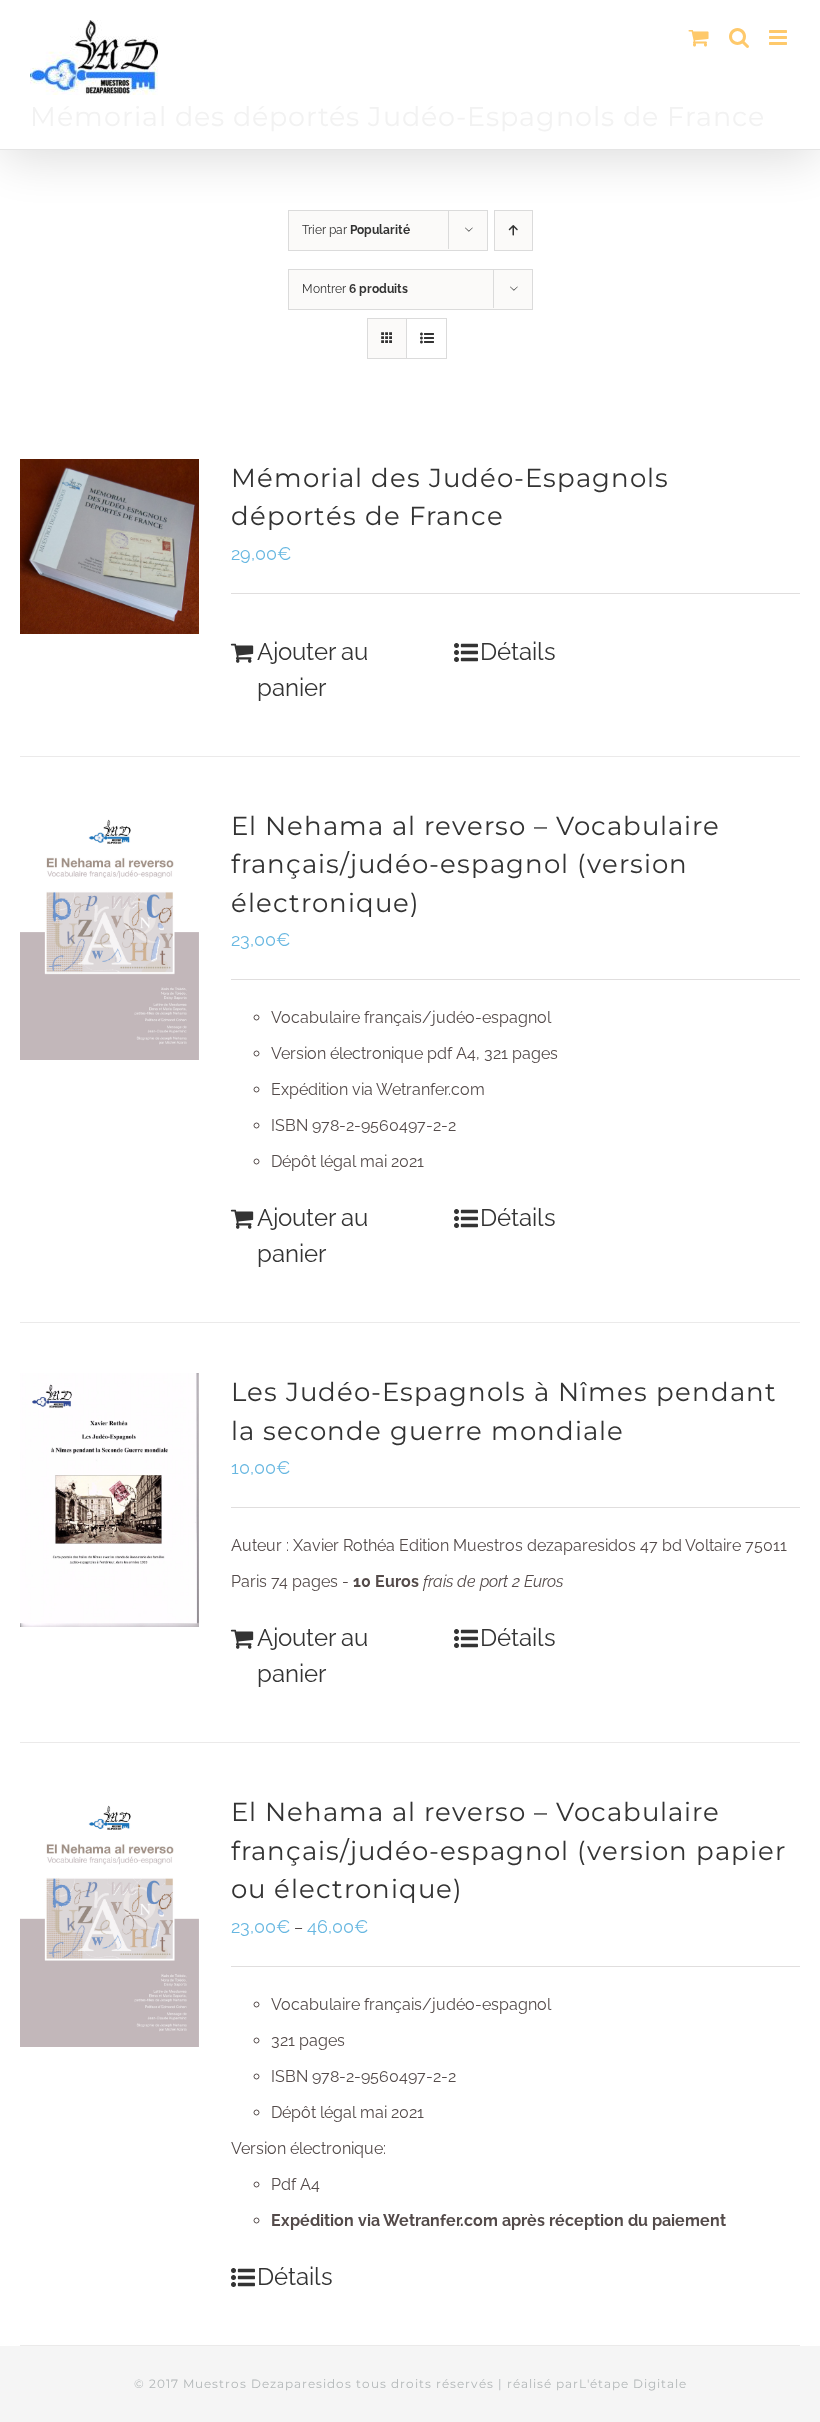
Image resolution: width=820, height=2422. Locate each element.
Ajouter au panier (312, 669)
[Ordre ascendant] (513, 230)
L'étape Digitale (633, 2383)
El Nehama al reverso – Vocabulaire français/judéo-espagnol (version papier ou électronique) (508, 1850)
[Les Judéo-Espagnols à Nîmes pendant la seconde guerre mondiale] (109, 1499)
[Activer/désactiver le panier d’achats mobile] (699, 37)
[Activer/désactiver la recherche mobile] (739, 37)
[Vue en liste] (426, 338)
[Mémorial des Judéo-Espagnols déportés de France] (109, 547)
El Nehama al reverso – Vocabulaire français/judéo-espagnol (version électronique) (475, 864)
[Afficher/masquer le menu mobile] (779, 37)
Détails (518, 651)
